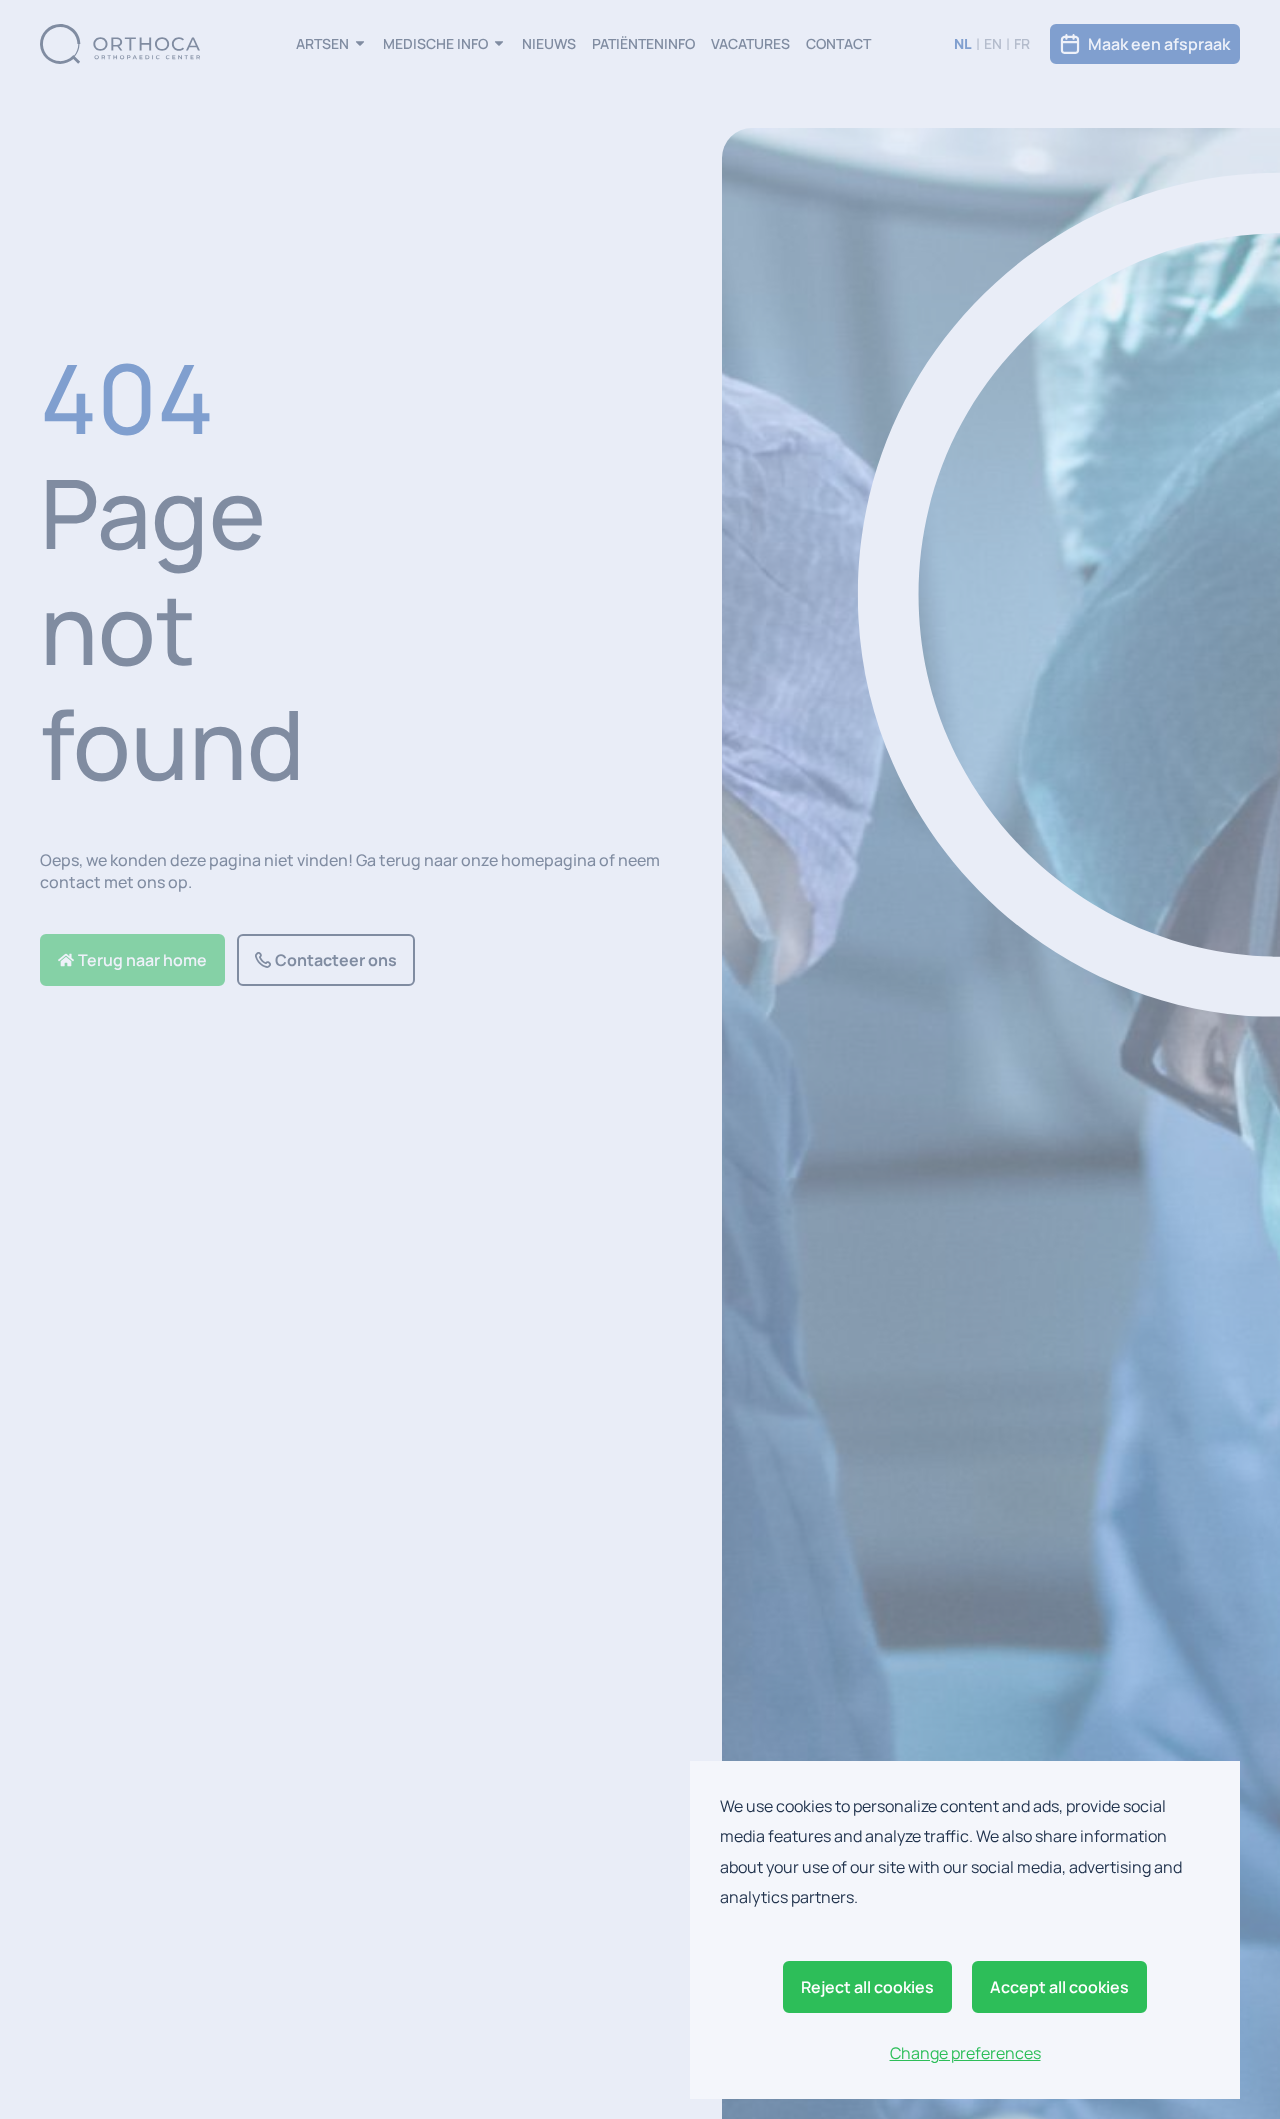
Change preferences (965, 2053)
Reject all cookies (867, 1987)
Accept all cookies (1059, 1987)
